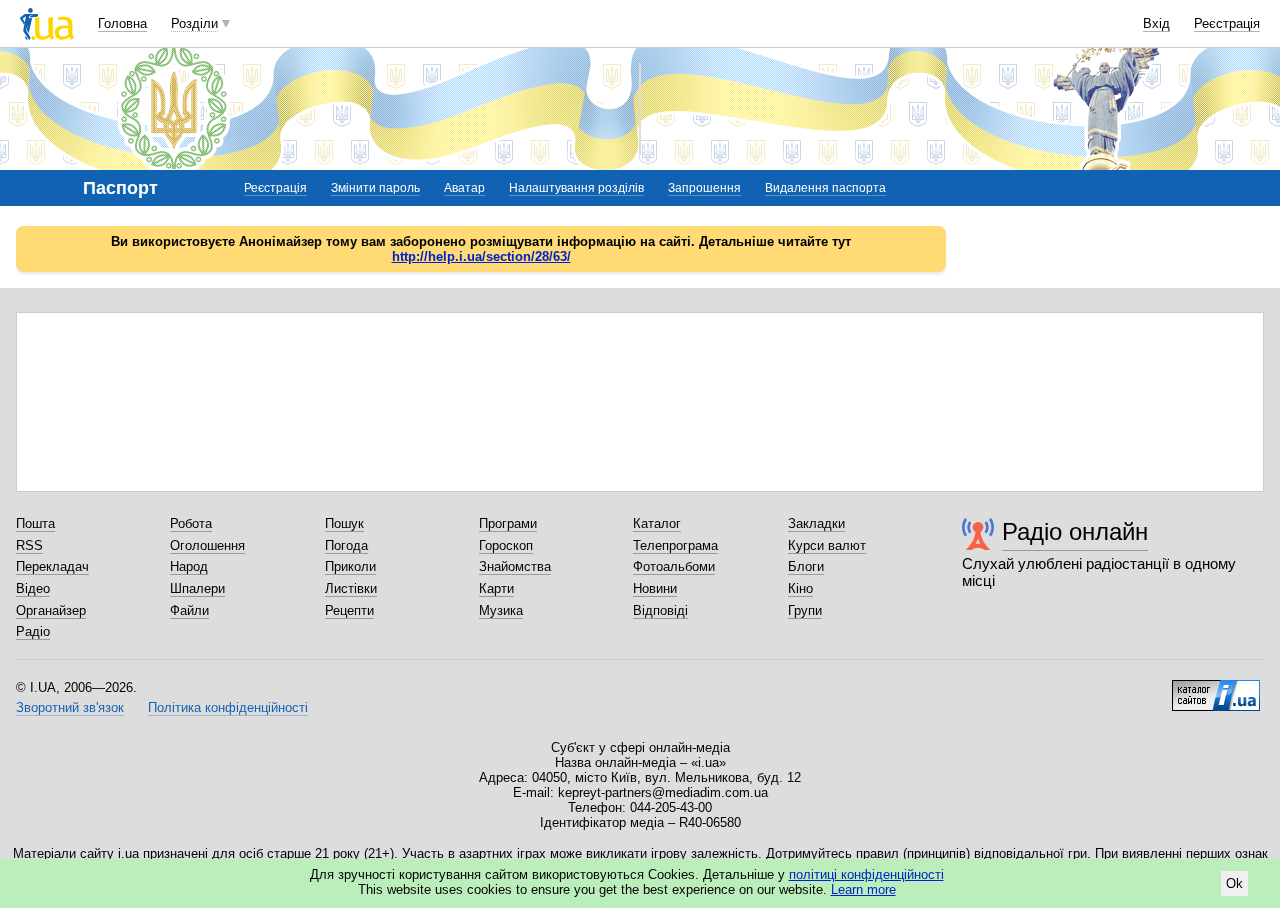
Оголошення (207, 545)
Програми (508, 523)
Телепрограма (675, 545)
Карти (496, 588)
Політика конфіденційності (228, 707)
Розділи (194, 23)
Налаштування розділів (576, 188)
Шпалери (197, 588)
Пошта (35, 523)
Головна (122, 23)
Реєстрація (1227, 23)
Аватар (464, 188)
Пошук (344, 523)
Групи (805, 610)
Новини (655, 588)
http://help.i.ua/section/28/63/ (481, 256)
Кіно (800, 588)
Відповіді (660, 610)
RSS (29, 545)
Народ (189, 566)
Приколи (350, 566)
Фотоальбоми (674, 566)
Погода (346, 545)
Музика (501, 610)
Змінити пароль (375, 188)
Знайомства (515, 566)
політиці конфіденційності (866, 874)
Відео (33, 588)
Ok (1234, 883)
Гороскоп (506, 545)
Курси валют (827, 545)
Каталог (657, 523)
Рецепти (349, 610)
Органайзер (51, 610)
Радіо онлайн (1075, 531)
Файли (189, 610)
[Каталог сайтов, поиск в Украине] (1216, 688)
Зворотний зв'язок (70, 707)
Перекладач (52, 566)
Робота (191, 523)
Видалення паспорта (825, 188)
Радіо (33, 631)
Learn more (863, 889)
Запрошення (704, 188)
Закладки (816, 523)
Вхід (1156, 23)
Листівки (351, 588)
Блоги (806, 566)
